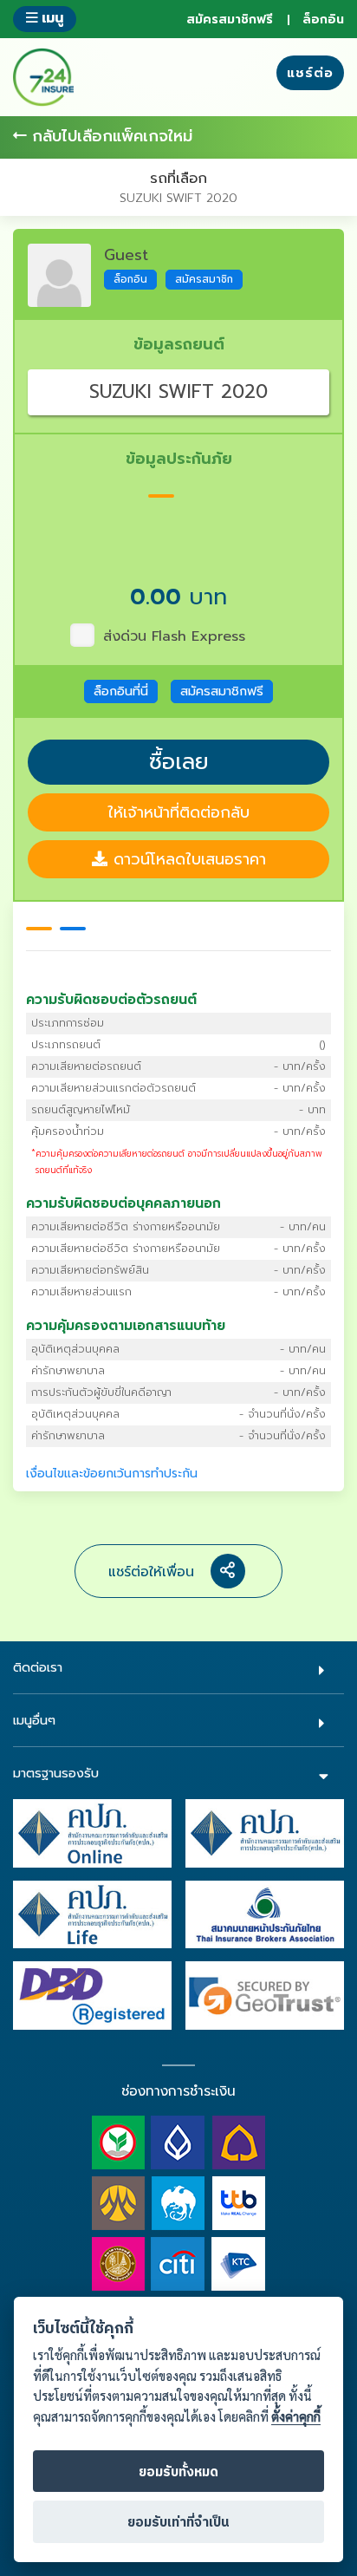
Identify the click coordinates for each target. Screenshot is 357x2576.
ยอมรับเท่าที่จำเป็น (178, 2523)
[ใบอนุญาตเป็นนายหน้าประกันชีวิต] (92, 1914)
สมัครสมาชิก (204, 279)
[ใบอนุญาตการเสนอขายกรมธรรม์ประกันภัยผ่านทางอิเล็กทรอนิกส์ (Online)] (92, 1833)
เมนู (50, 18)
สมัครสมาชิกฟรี (230, 20)
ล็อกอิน (323, 20)
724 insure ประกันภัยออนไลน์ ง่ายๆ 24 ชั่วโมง (43, 77)
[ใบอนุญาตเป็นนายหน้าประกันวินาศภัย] (265, 1833)
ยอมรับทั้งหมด (178, 2472)
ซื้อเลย (179, 762)
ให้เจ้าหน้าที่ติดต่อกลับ (178, 812)
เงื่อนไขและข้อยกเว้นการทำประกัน (112, 1474)
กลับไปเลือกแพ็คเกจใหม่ (110, 137)
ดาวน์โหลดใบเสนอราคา (187, 859)
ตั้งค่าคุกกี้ (296, 2417)
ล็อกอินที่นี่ (121, 691)
